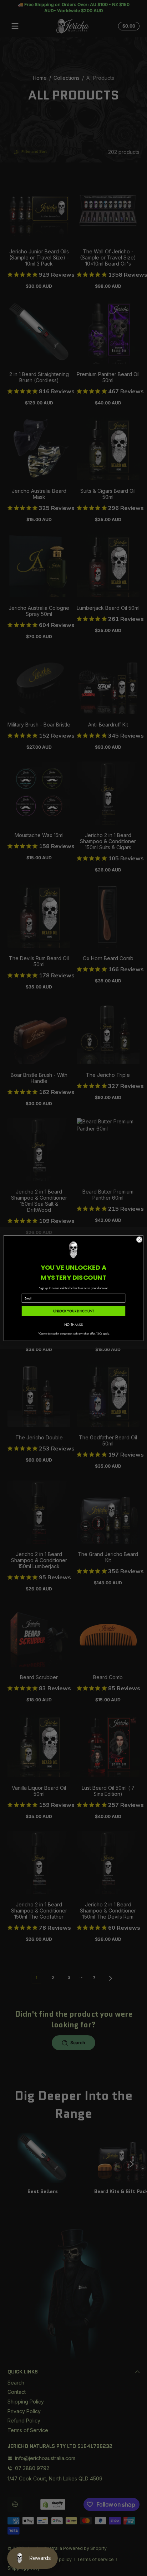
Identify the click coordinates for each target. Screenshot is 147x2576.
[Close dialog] (139, 1240)
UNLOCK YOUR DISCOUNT (74, 1311)
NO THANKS (74, 1324)
